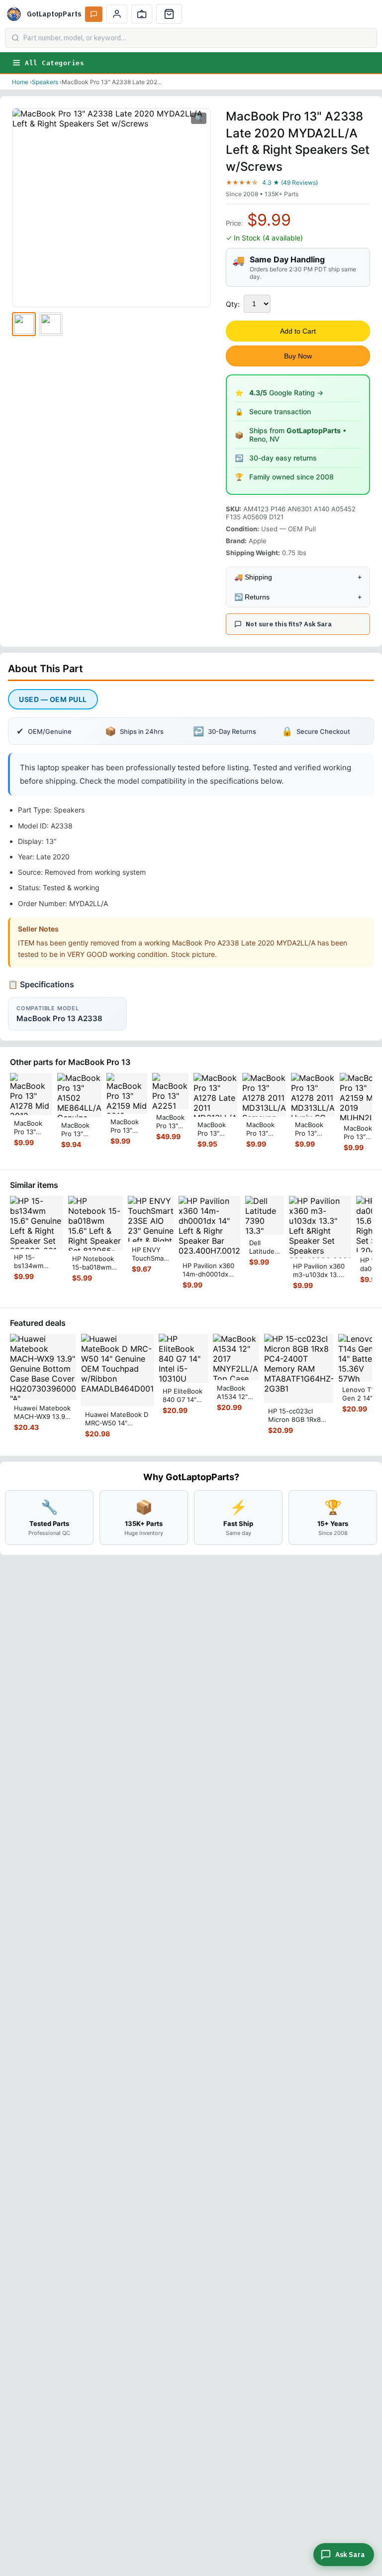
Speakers (45, 82)
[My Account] (117, 14)
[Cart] (169, 14)
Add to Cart (298, 331)
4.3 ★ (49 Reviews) (290, 182)
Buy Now (298, 356)
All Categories (54, 63)
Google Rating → (286, 393)
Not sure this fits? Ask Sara (289, 624)
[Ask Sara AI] (94, 14)
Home (20, 82)
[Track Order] (142, 14)
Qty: (233, 304)
